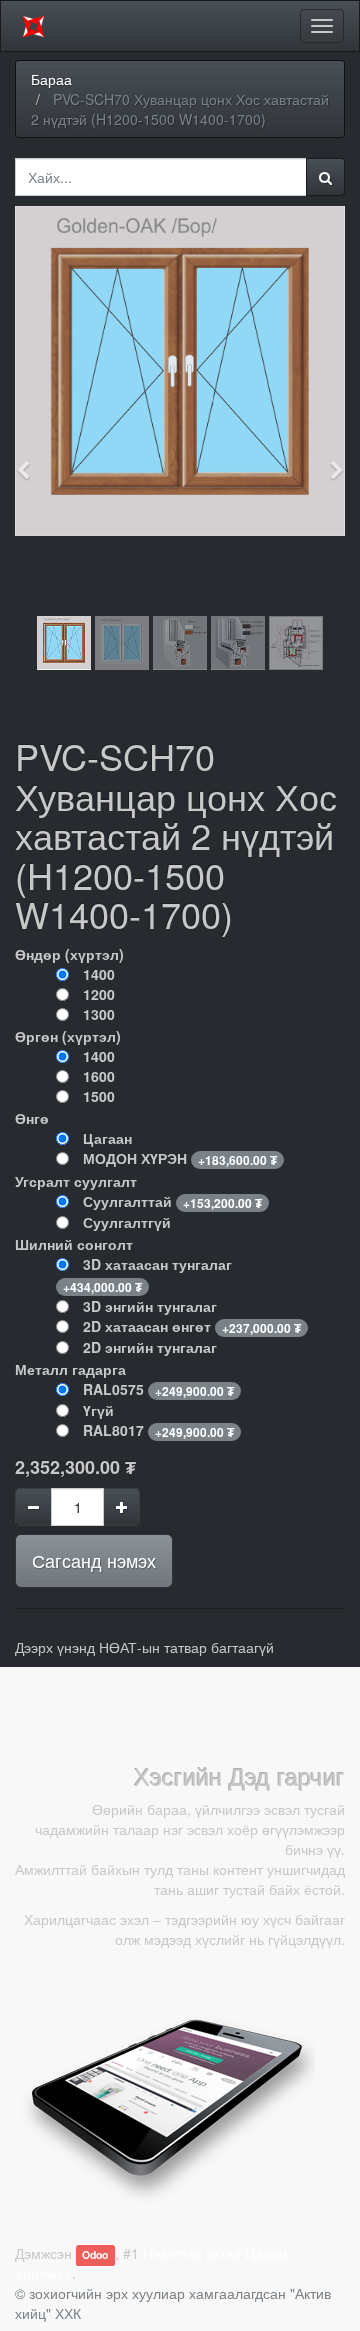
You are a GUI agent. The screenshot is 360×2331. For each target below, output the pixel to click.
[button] (30, 461)
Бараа (51, 79)
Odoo (95, 2254)
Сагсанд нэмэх (94, 1560)
